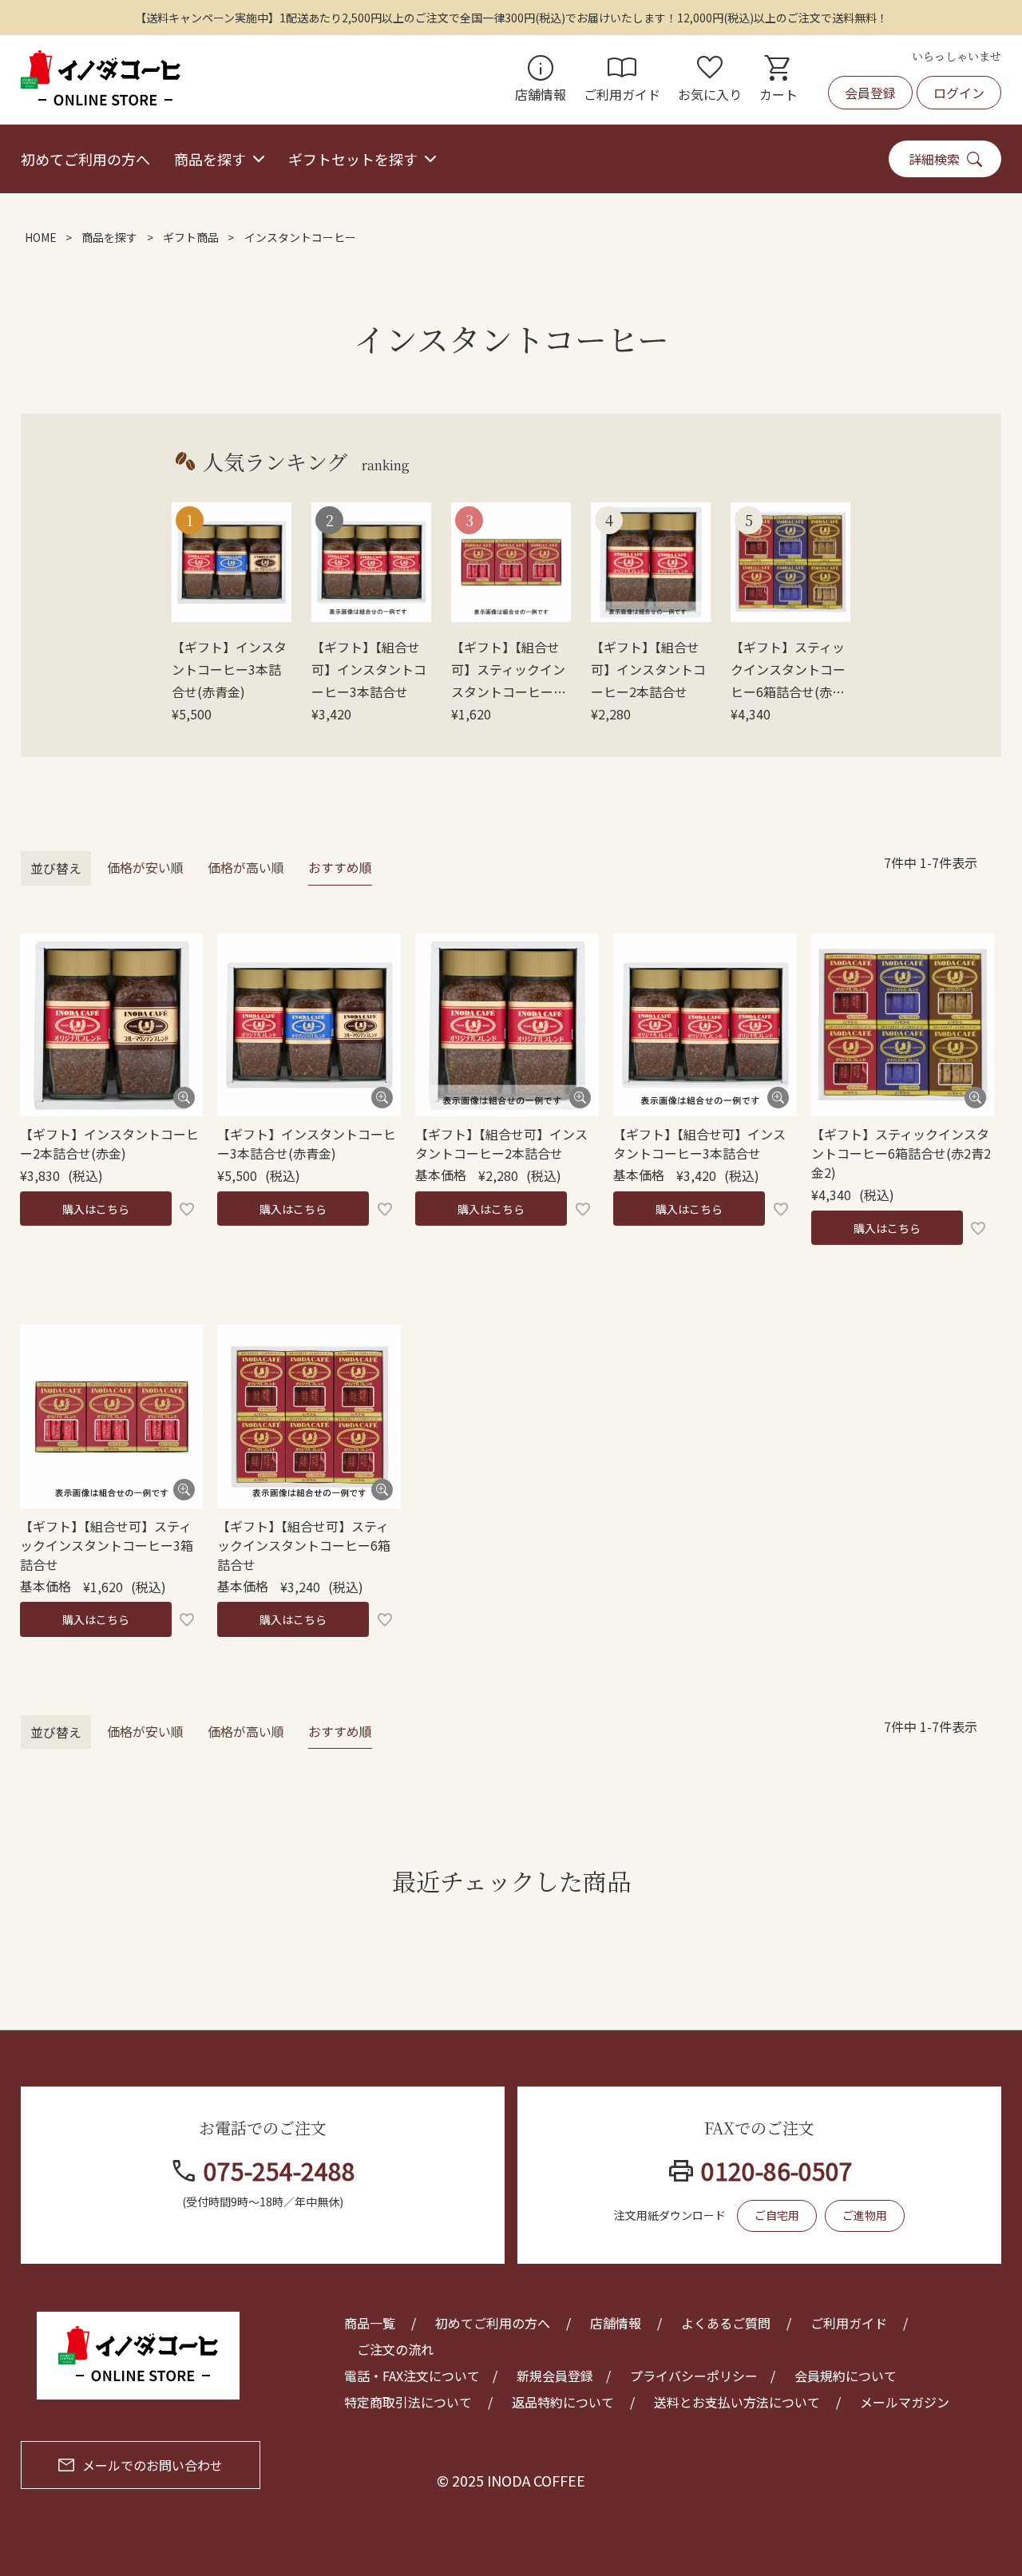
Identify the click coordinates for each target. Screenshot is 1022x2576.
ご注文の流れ (395, 2349)
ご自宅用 (777, 2215)
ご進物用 (865, 2215)
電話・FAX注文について (412, 2376)
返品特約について (563, 2402)
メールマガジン (905, 2402)
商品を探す (210, 159)
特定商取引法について (408, 2402)
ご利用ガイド (622, 80)
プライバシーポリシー (694, 2376)
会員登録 (870, 93)
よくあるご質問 (726, 2323)
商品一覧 (370, 2323)
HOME (41, 237)
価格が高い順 (246, 867)
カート (778, 80)
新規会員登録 (555, 2376)
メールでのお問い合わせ (153, 2465)
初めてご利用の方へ (85, 159)
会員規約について (846, 2376)
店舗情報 (541, 80)
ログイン (959, 93)
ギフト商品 (191, 237)
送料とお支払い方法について (737, 2402)
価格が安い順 (145, 867)
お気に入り (710, 80)
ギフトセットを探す (353, 159)
